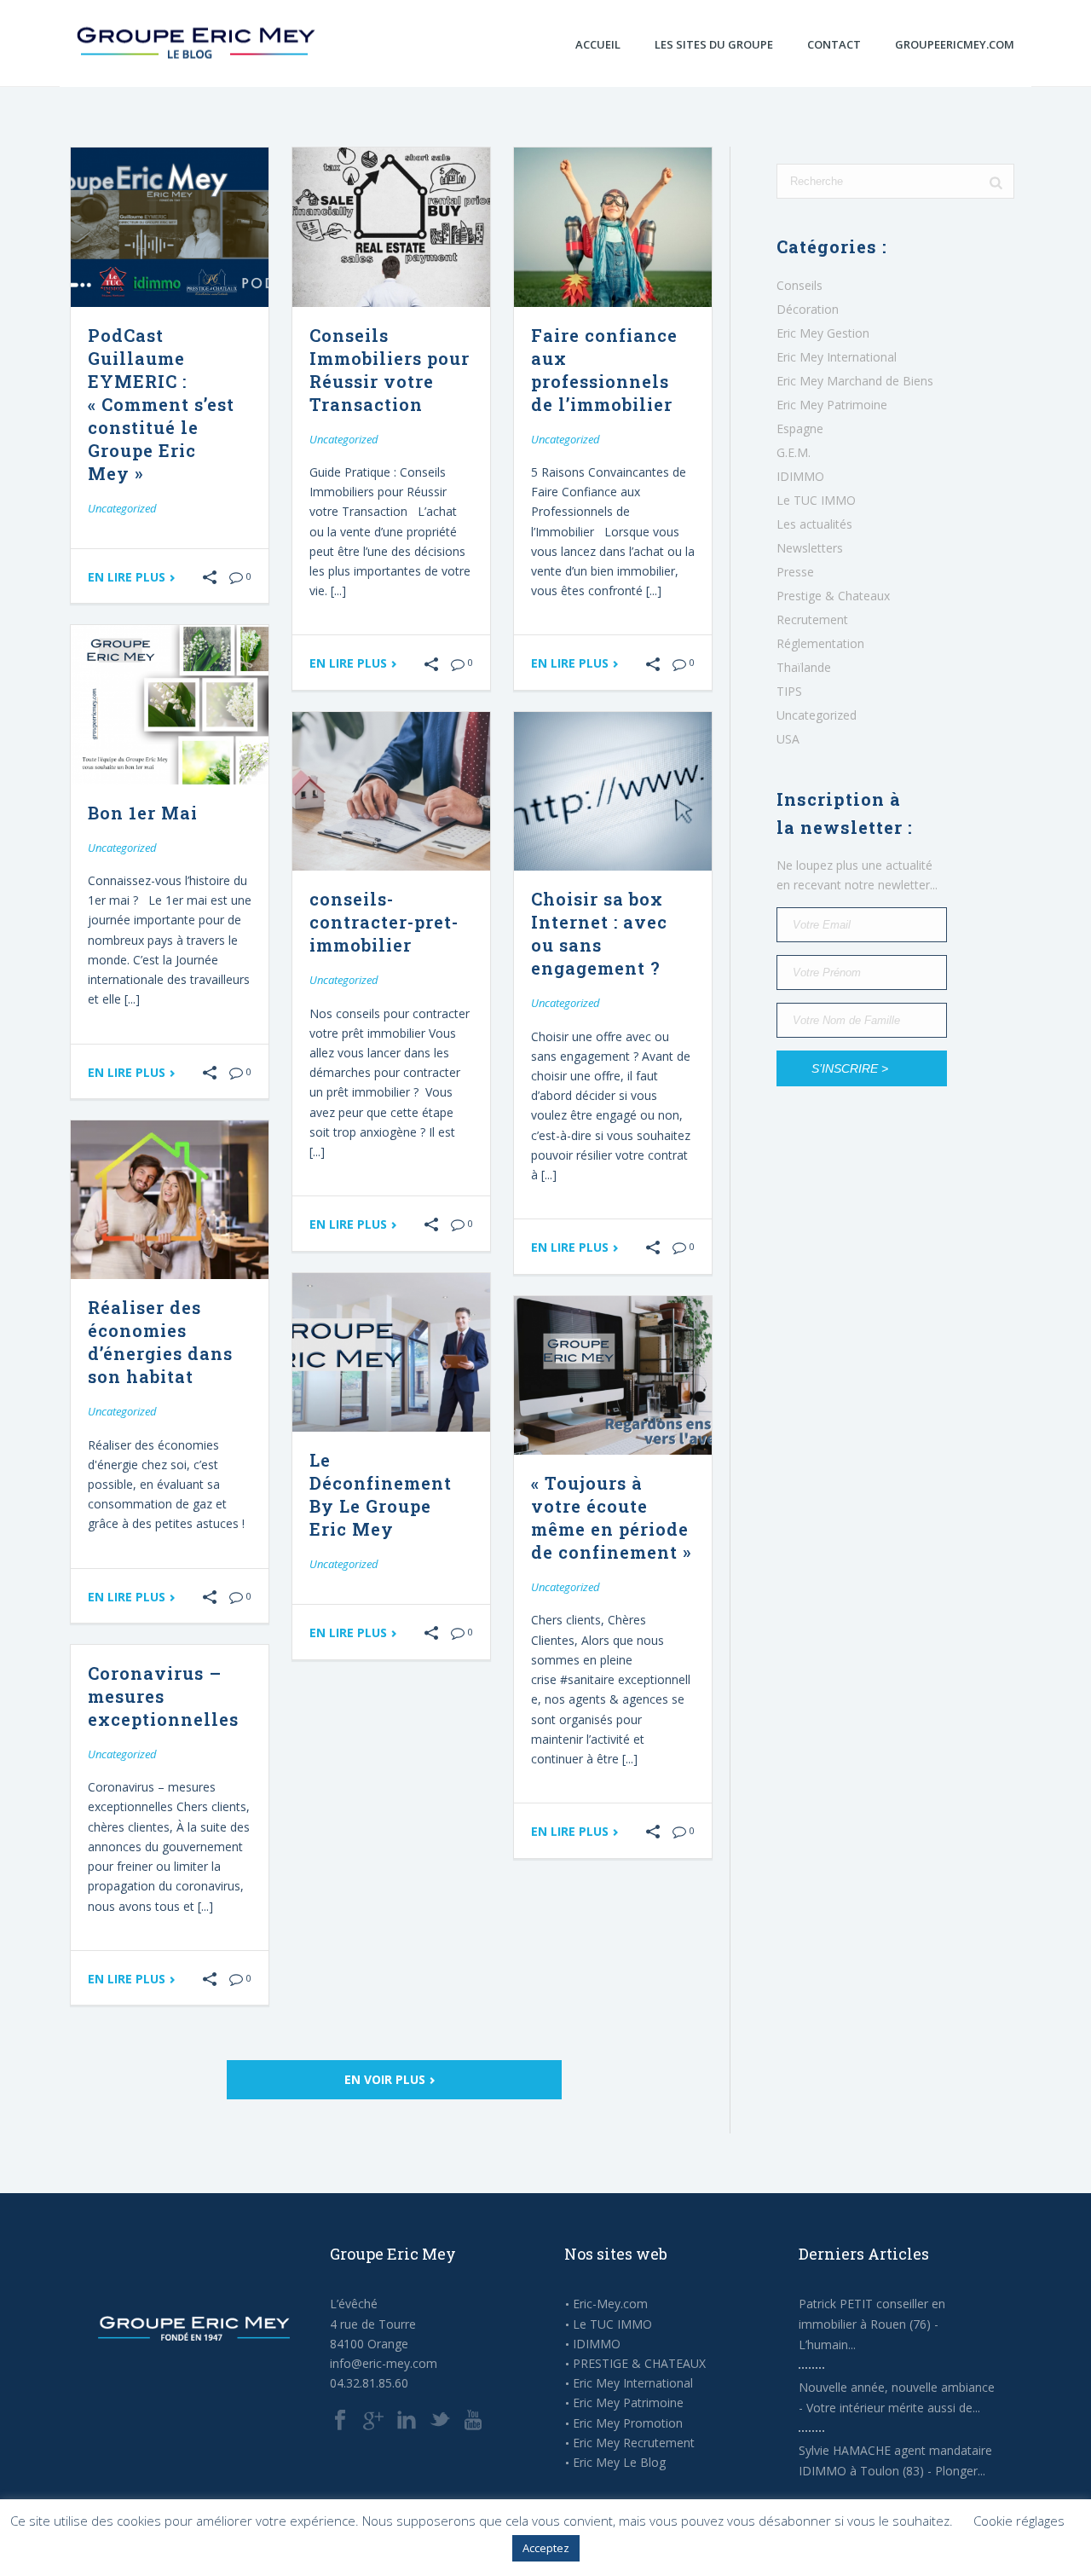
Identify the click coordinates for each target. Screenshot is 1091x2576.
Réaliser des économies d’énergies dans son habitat (160, 1342)
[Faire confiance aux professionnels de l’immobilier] (613, 227)
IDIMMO (800, 477)
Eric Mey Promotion (628, 2423)
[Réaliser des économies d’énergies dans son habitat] (170, 1200)
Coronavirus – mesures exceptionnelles (163, 1696)
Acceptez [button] (546, 2548)
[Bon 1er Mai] (170, 705)
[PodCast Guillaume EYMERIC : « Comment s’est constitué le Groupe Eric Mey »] (170, 227)
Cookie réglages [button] (1019, 2521)
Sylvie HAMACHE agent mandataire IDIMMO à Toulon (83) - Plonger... (895, 2460)
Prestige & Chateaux (833, 596)
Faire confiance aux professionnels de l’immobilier (604, 370)
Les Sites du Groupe (714, 44)
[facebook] (340, 2421)
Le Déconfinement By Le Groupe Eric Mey (381, 1494)
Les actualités (814, 524)
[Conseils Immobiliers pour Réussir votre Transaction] (391, 227)
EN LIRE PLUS (128, 577)
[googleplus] (373, 2421)
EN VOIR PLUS (387, 2079)
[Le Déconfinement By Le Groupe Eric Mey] (391, 1353)
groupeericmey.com (955, 44)
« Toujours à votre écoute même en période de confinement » (611, 1517)
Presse (795, 572)
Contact (834, 44)
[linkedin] (407, 2421)
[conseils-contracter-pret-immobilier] (391, 792)
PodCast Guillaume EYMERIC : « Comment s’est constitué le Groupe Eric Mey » (161, 404)
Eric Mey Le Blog (619, 2463)
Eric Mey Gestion (823, 333)
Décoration (808, 310)
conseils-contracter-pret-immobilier (384, 922)
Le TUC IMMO (816, 501)
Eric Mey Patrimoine (832, 405)
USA (788, 739)
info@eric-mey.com (384, 2363)
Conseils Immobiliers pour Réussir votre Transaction (390, 370)
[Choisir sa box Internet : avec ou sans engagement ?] (613, 792)
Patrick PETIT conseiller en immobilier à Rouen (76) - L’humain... (872, 2324)
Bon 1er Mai (143, 813)
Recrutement (812, 620)
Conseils (799, 286)
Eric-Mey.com (610, 2304)
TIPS (789, 692)
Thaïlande (804, 668)
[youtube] (473, 2421)
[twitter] (440, 2421)
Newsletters (810, 548)
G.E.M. (794, 453)
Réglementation (820, 644)
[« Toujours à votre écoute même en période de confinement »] (613, 1376)
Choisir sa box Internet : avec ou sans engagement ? (599, 933)
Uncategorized (122, 508)
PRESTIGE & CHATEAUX (639, 2364)
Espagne (800, 429)
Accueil (598, 44)
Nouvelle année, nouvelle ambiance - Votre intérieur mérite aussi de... (897, 2397)
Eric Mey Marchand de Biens (855, 381)
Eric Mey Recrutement (634, 2443)
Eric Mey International (837, 357)
